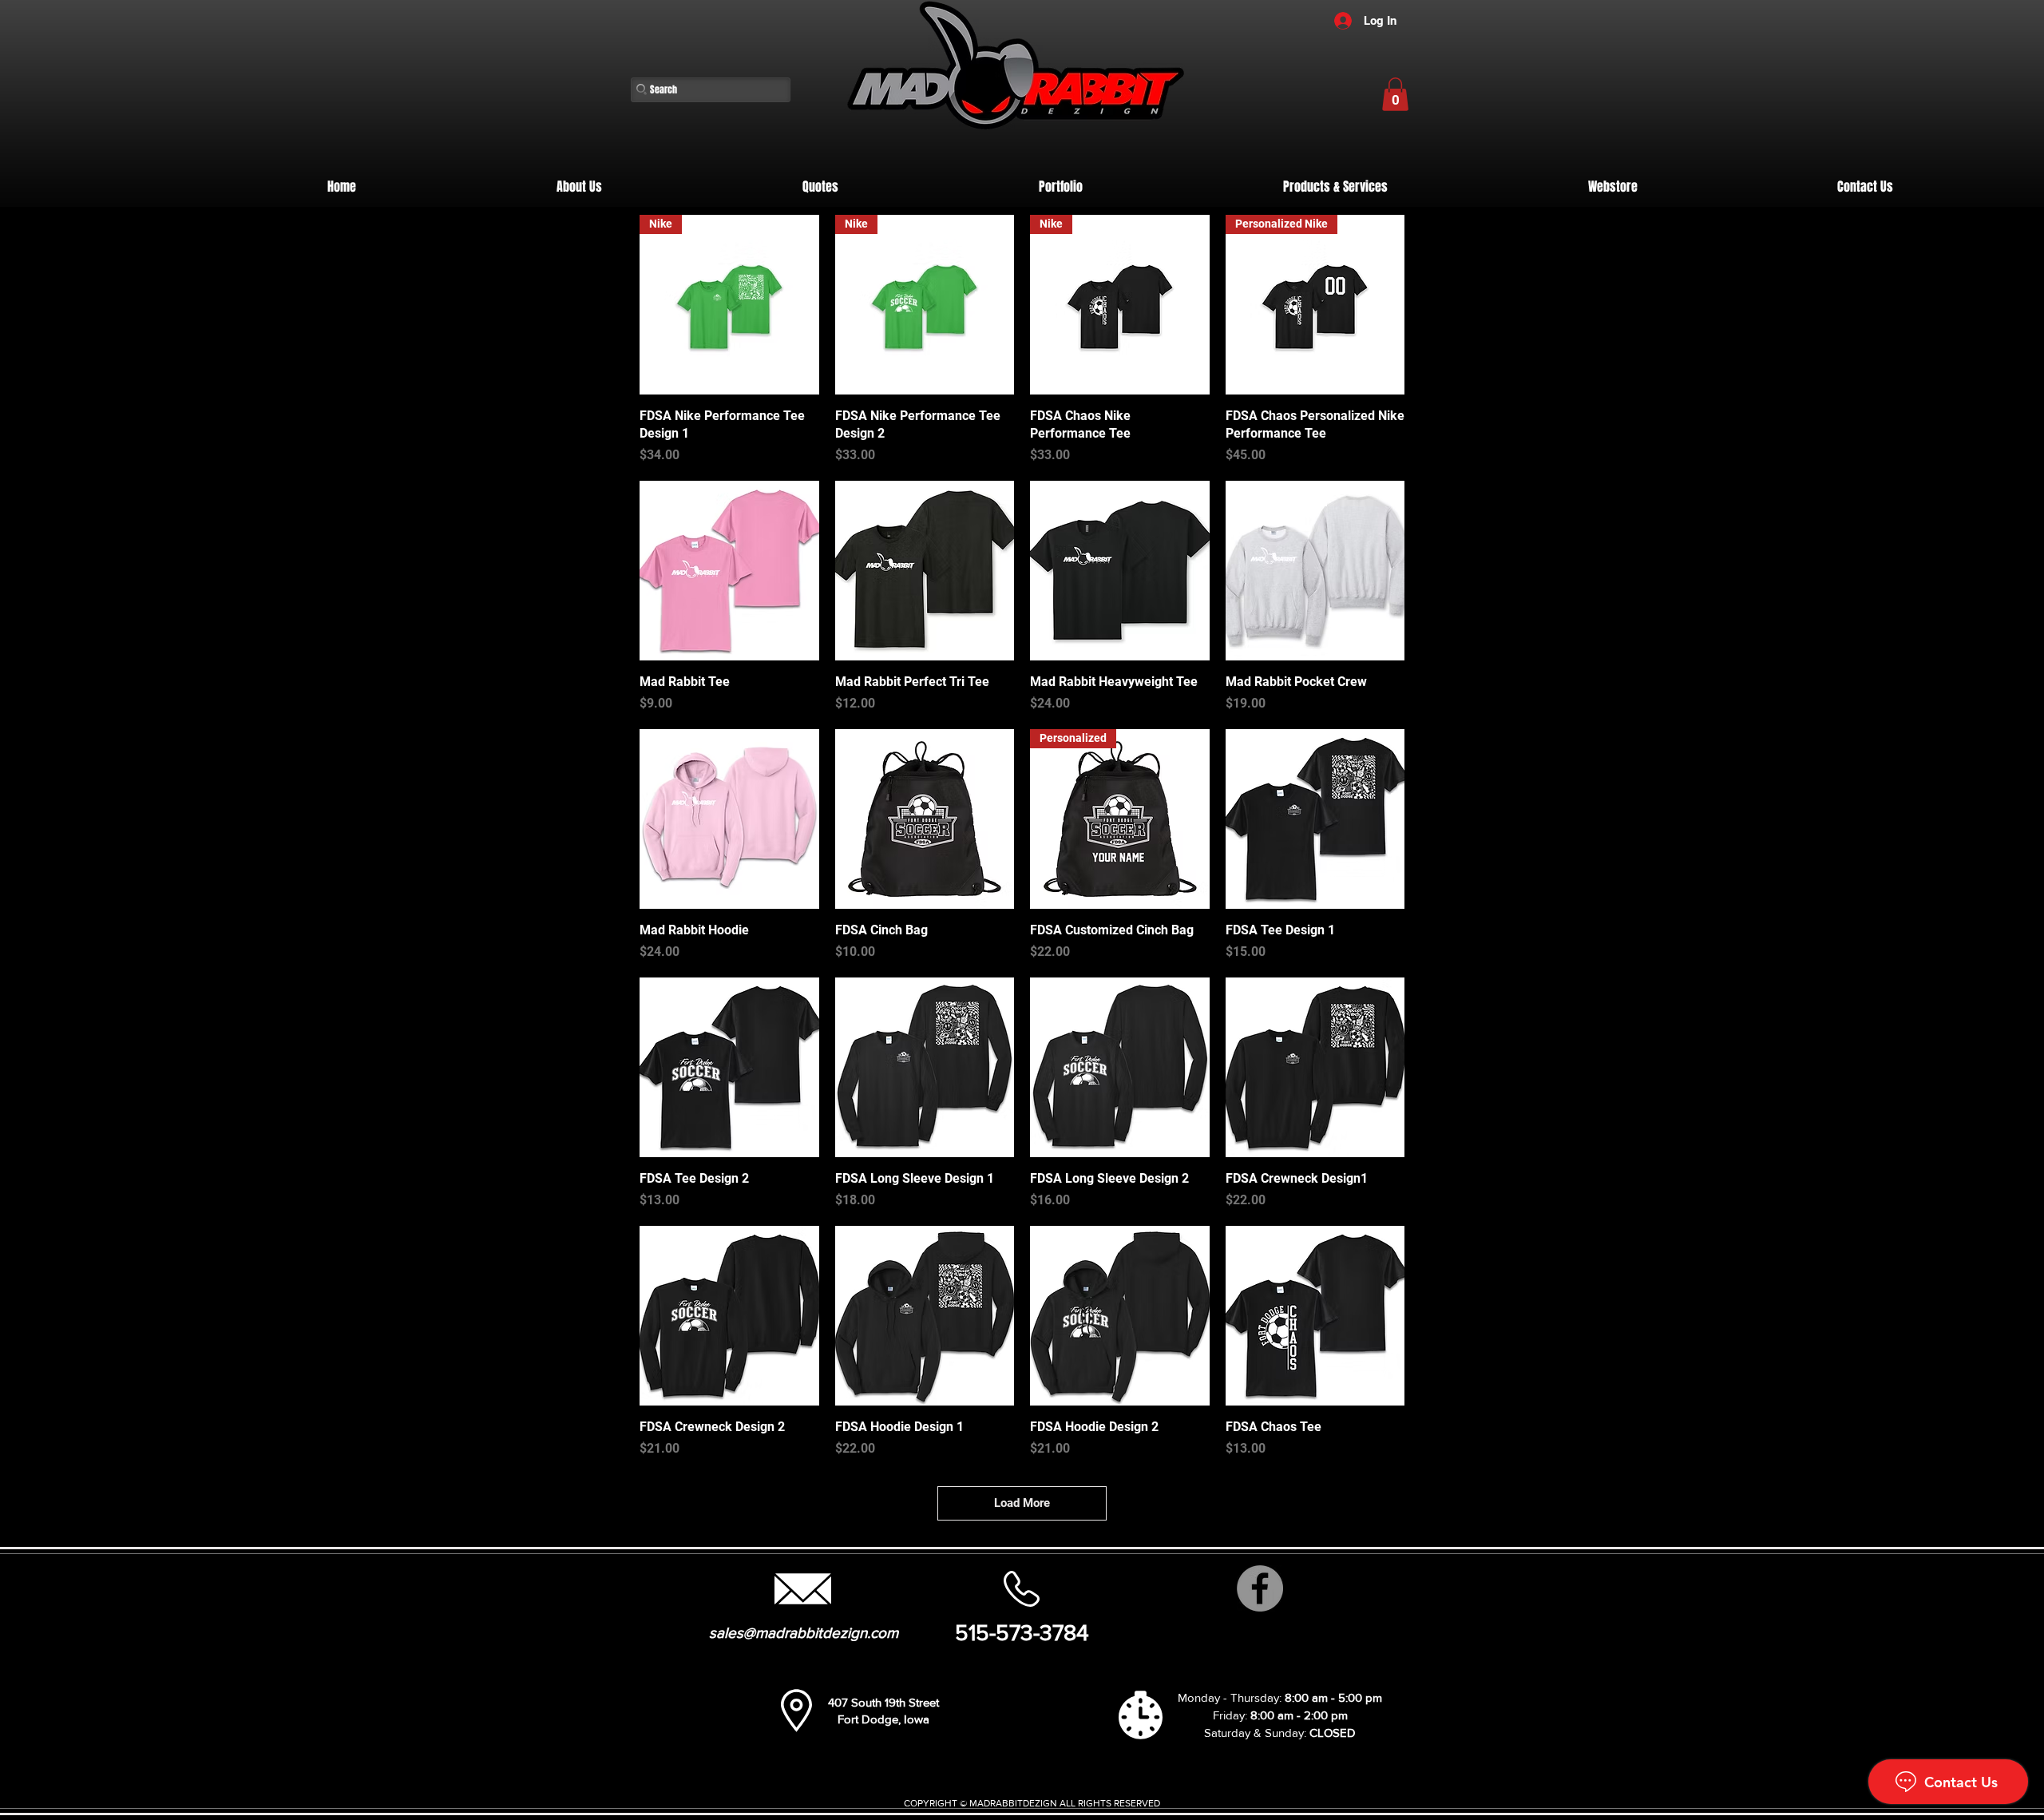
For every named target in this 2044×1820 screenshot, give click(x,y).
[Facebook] (1260, 1588)
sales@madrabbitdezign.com (804, 1633)
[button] (1395, 94)
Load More (1022, 1503)
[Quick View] (729, 571)
